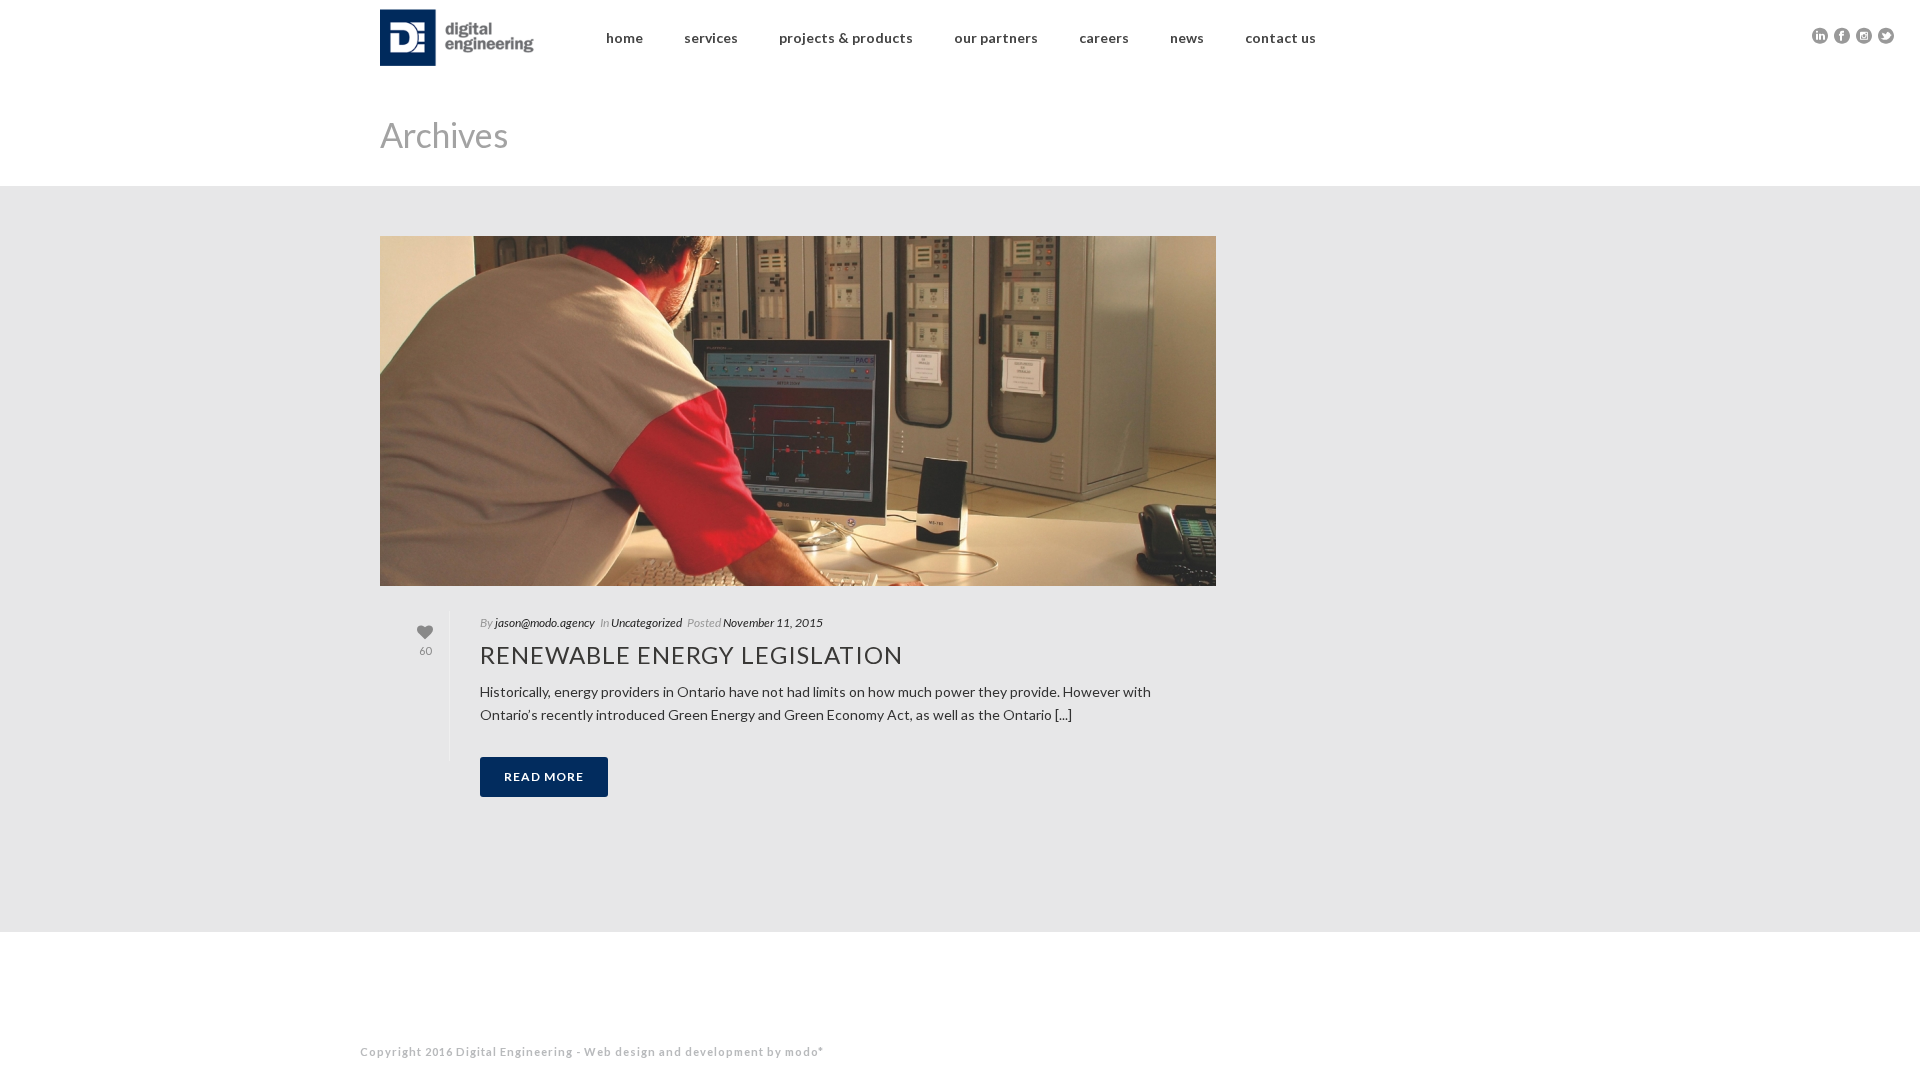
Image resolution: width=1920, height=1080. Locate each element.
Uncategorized (646, 622)
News (1187, 37)
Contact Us (1280, 37)
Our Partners (996, 37)
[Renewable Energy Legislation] (798, 411)
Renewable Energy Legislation (691, 654)
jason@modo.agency (545, 622)
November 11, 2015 (773, 622)
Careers (1104, 37)
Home (624, 37)
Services (711, 37)
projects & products (846, 37)
